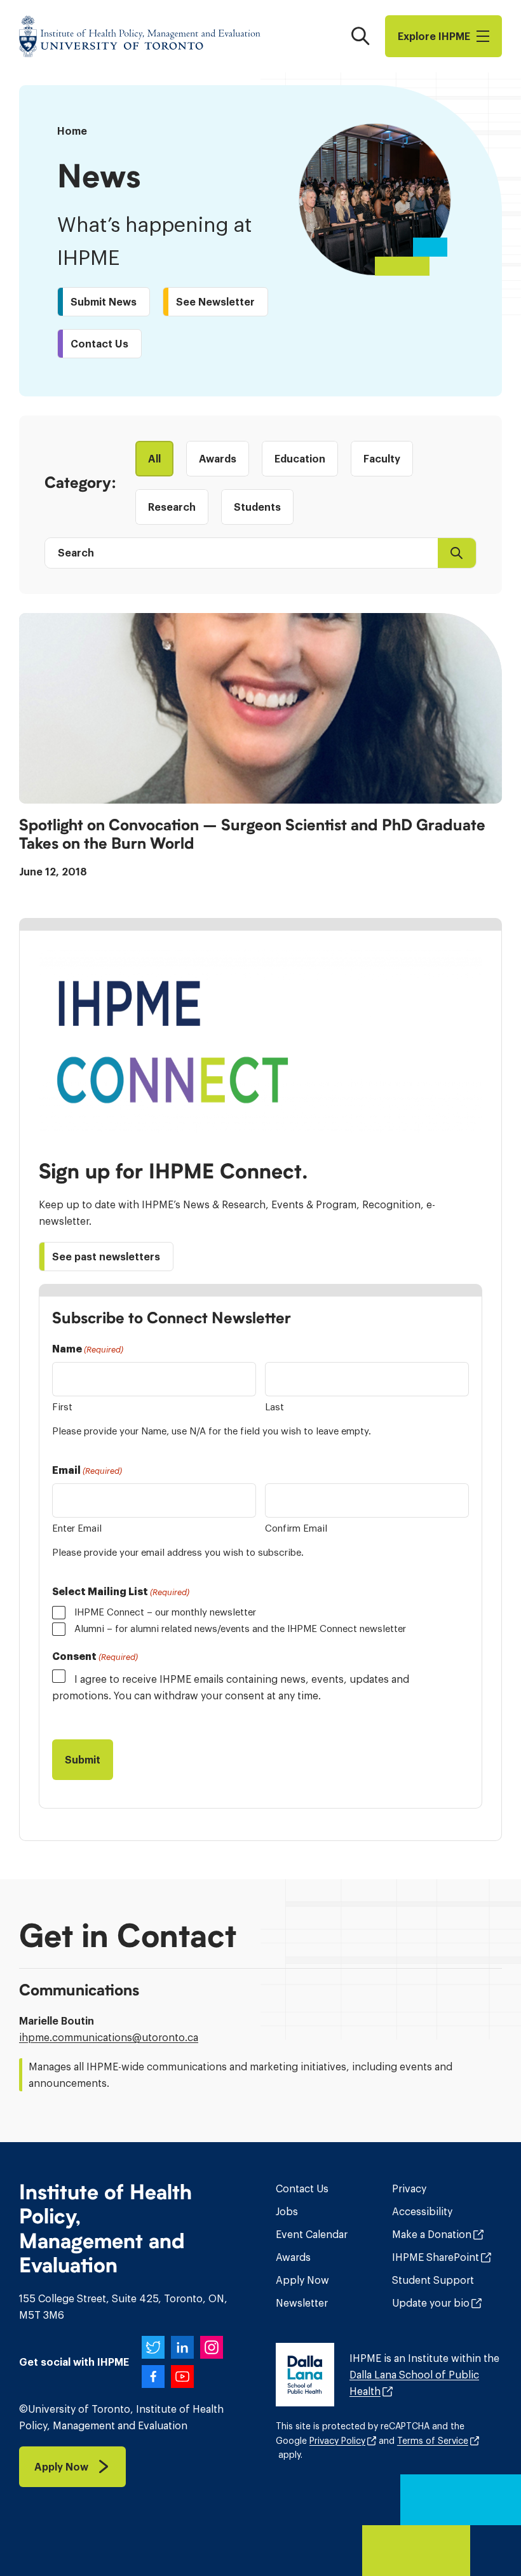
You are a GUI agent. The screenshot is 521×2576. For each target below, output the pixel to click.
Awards (293, 2257)
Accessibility (422, 2211)
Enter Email (77, 1528)
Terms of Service (433, 2441)
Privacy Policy (337, 2441)
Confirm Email (296, 1528)
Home (72, 131)
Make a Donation (432, 2234)
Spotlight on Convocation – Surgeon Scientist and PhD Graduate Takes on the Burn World (252, 834)
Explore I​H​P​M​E (434, 36)
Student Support (433, 2280)
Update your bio (431, 2303)
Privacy (409, 2188)
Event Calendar (312, 2234)
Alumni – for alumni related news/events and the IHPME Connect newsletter (240, 1629)
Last (274, 1407)
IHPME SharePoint (436, 2257)
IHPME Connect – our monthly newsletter (165, 1612)
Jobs (287, 2211)
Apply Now (302, 2280)
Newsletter (302, 2303)
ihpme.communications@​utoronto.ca (109, 2037)
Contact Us (302, 2188)
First (62, 1407)
